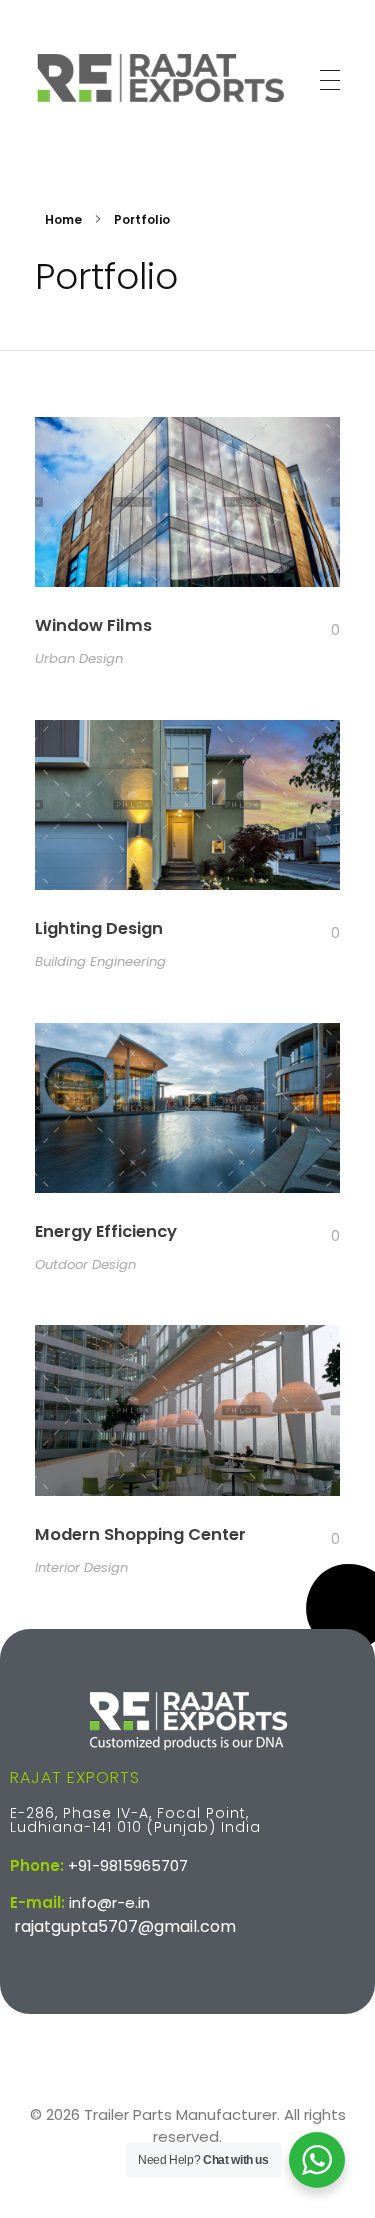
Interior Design (81, 1567)
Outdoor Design (85, 1264)
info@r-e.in (109, 1902)
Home (63, 219)
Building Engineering (100, 961)
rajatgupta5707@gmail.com (125, 1926)
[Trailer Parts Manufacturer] (160, 77)
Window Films (93, 625)
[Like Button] (320, 630)
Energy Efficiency (106, 1231)
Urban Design (79, 658)
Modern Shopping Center (140, 1534)
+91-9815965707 (128, 1865)
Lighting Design (99, 928)
